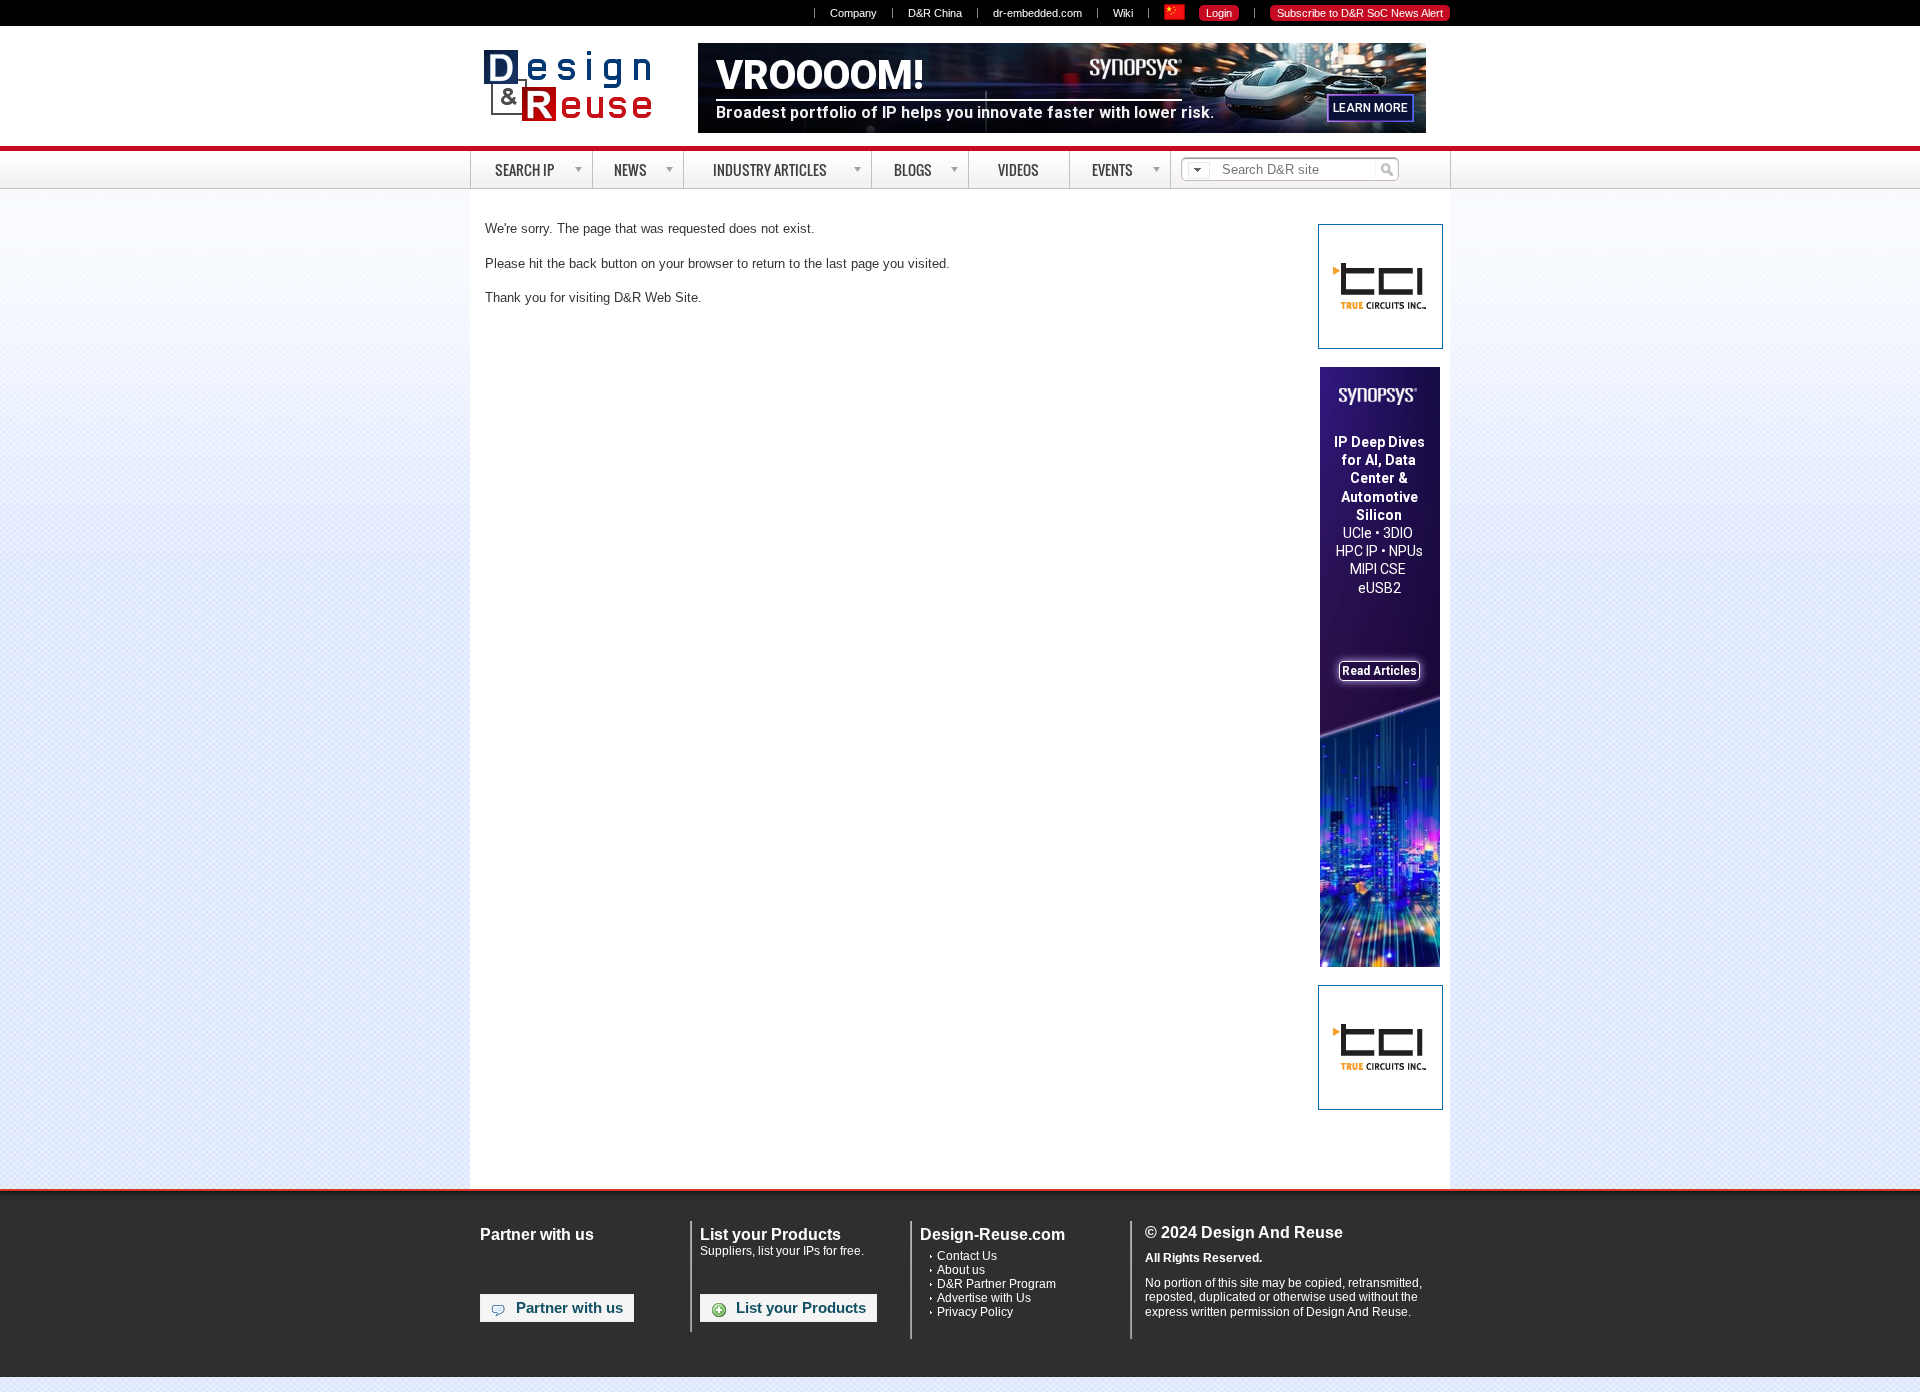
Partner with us (569, 1308)
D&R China (935, 13)
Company (853, 13)
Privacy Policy (975, 1312)
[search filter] (1199, 170)
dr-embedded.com (1037, 13)
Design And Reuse (577, 85)
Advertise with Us (984, 1298)
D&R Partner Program (996, 1284)
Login (1219, 13)
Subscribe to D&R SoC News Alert (1360, 13)
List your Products (801, 1308)
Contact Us (967, 1256)
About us (961, 1270)
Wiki (1123, 13)
